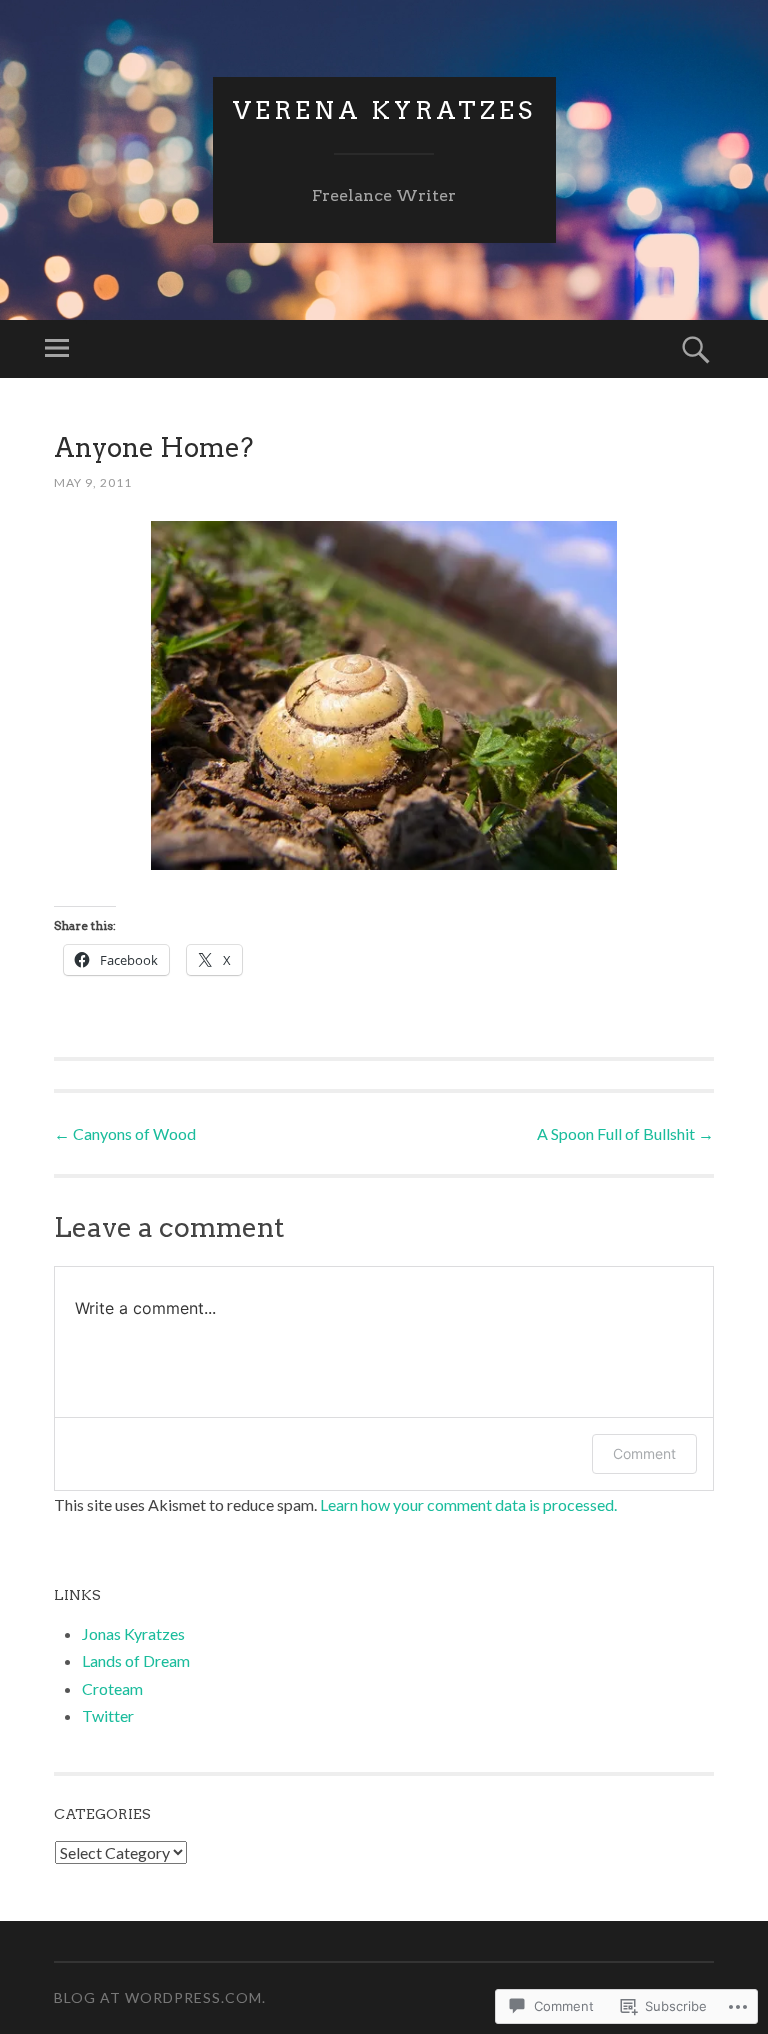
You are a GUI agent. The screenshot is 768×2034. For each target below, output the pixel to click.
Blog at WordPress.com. (160, 1997)
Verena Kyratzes (384, 110)
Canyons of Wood (125, 1133)
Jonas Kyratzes (133, 1633)
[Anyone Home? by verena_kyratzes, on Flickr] (384, 696)
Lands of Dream (136, 1660)
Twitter (108, 1715)
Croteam (112, 1688)
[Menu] (57, 349)
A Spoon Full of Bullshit (625, 1133)
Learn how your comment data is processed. (468, 1504)
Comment (644, 1453)
